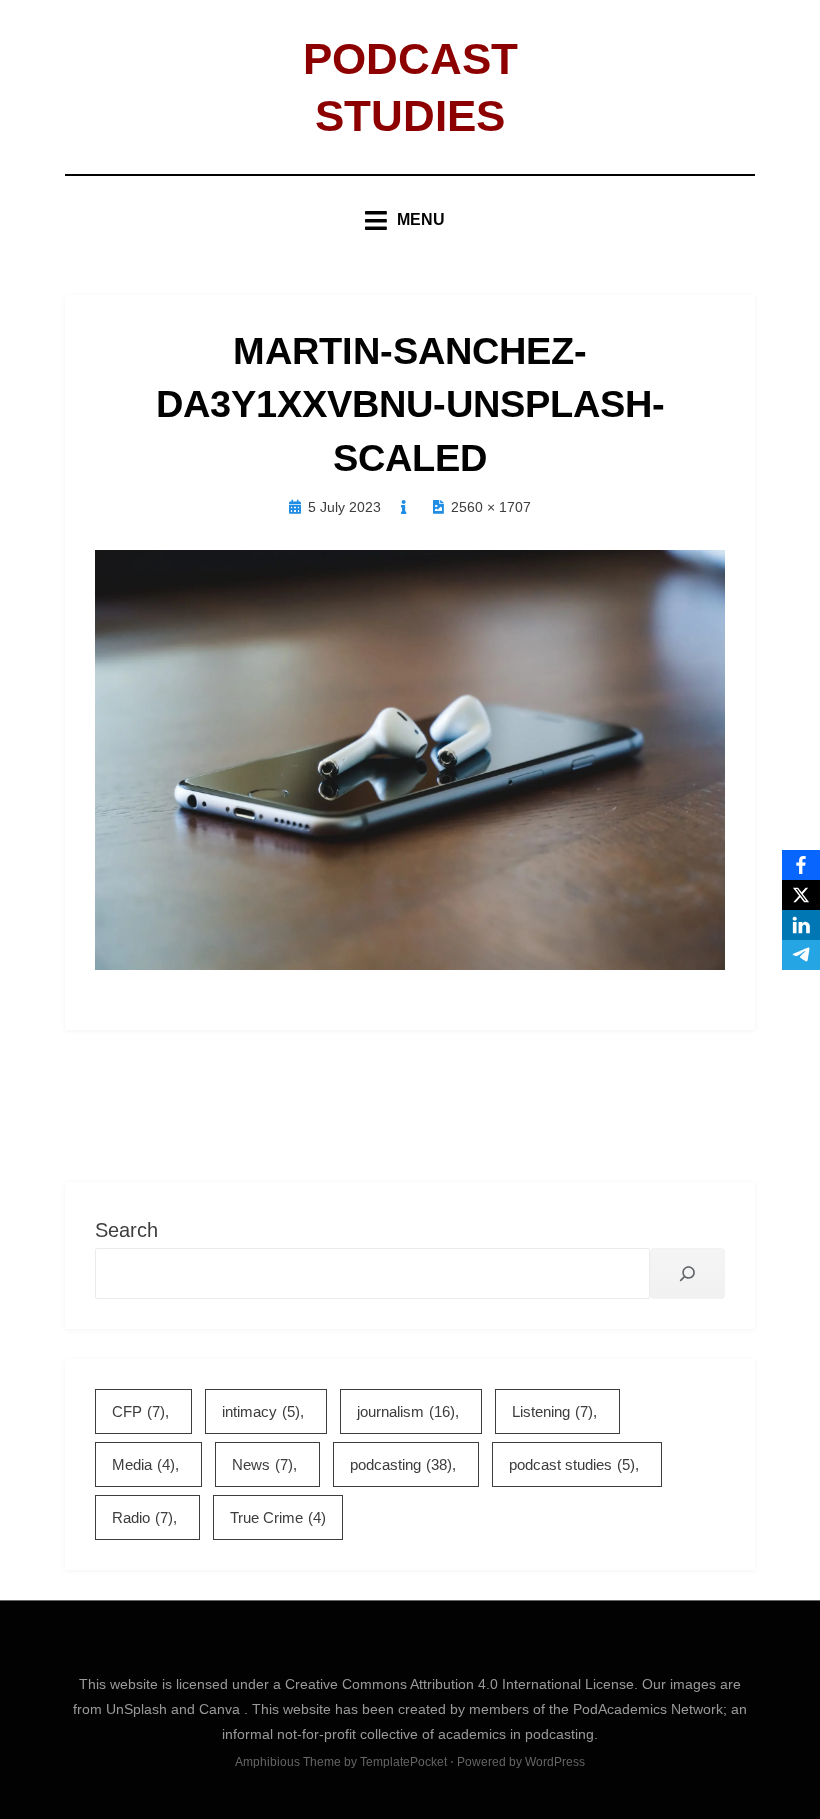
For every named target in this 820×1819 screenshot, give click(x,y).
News (262, 1464)
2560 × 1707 (491, 507)
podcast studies (572, 1464)
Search (126, 1230)
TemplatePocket (403, 1762)
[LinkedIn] (801, 925)
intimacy (261, 1411)
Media (143, 1464)
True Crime (278, 1517)
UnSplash (138, 1709)
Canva (221, 1709)
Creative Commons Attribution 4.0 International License (459, 1684)
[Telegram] (801, 955)
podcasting (401, 1464)
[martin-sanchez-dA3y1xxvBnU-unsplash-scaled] (410, 759)
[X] (801, 895)
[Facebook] (801, 865)
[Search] (687, 1273)
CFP (138, 1411)
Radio (142, 1517)
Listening (552, 1411)
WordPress (555, 1762)
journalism (406, 1411)
